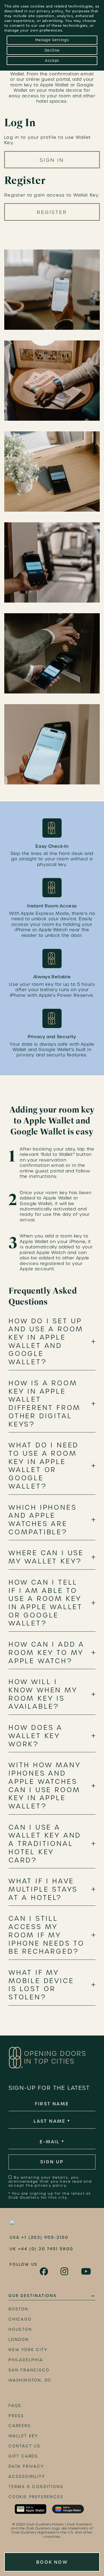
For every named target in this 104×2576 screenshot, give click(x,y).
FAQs (15, 2406)
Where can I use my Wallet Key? (46, 1557)
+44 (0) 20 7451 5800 (46, 2249)
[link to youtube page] (86, 2271)
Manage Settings (52, 40)
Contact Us (25, 2446)
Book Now (52, 2562)
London (19, 2340)
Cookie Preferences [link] (36, 2497)
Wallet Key (23, 2436)
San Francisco (29, 2370)
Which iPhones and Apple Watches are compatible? (43, 1520)
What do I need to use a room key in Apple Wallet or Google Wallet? (44, 1466)
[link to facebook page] (44, 2272)
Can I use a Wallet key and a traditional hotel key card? (45, 1844)
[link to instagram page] (65, 2271)
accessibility (27, 2477)
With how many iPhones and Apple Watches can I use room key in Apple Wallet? (45, 1786)
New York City (28, 2350)
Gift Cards (23, 2456)
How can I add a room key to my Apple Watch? (47, 1653)
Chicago (20, 2319)
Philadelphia (26, 2360)
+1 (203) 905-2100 (45, 2237)
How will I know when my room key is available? (43, 1694)
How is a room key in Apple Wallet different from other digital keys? (45, 1404)
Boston (19, 2309)
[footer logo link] (35, 2223)
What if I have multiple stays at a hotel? (43, 1889)
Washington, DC (30, 2380)
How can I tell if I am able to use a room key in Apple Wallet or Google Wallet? (46, 1603)
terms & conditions (36, 2487)
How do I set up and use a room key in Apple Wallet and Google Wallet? (46, 1342)
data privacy (26, 2466)
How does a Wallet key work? (36, 1736)
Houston (20, 2329)
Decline (52, 50)
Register (52, 212)
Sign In (52, 160)
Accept (52, 61)
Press (16, 2416)
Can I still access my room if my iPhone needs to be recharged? (47, 1935)
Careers (20, 2426)
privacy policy (50, 11)
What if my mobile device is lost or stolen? (41, 1985)
